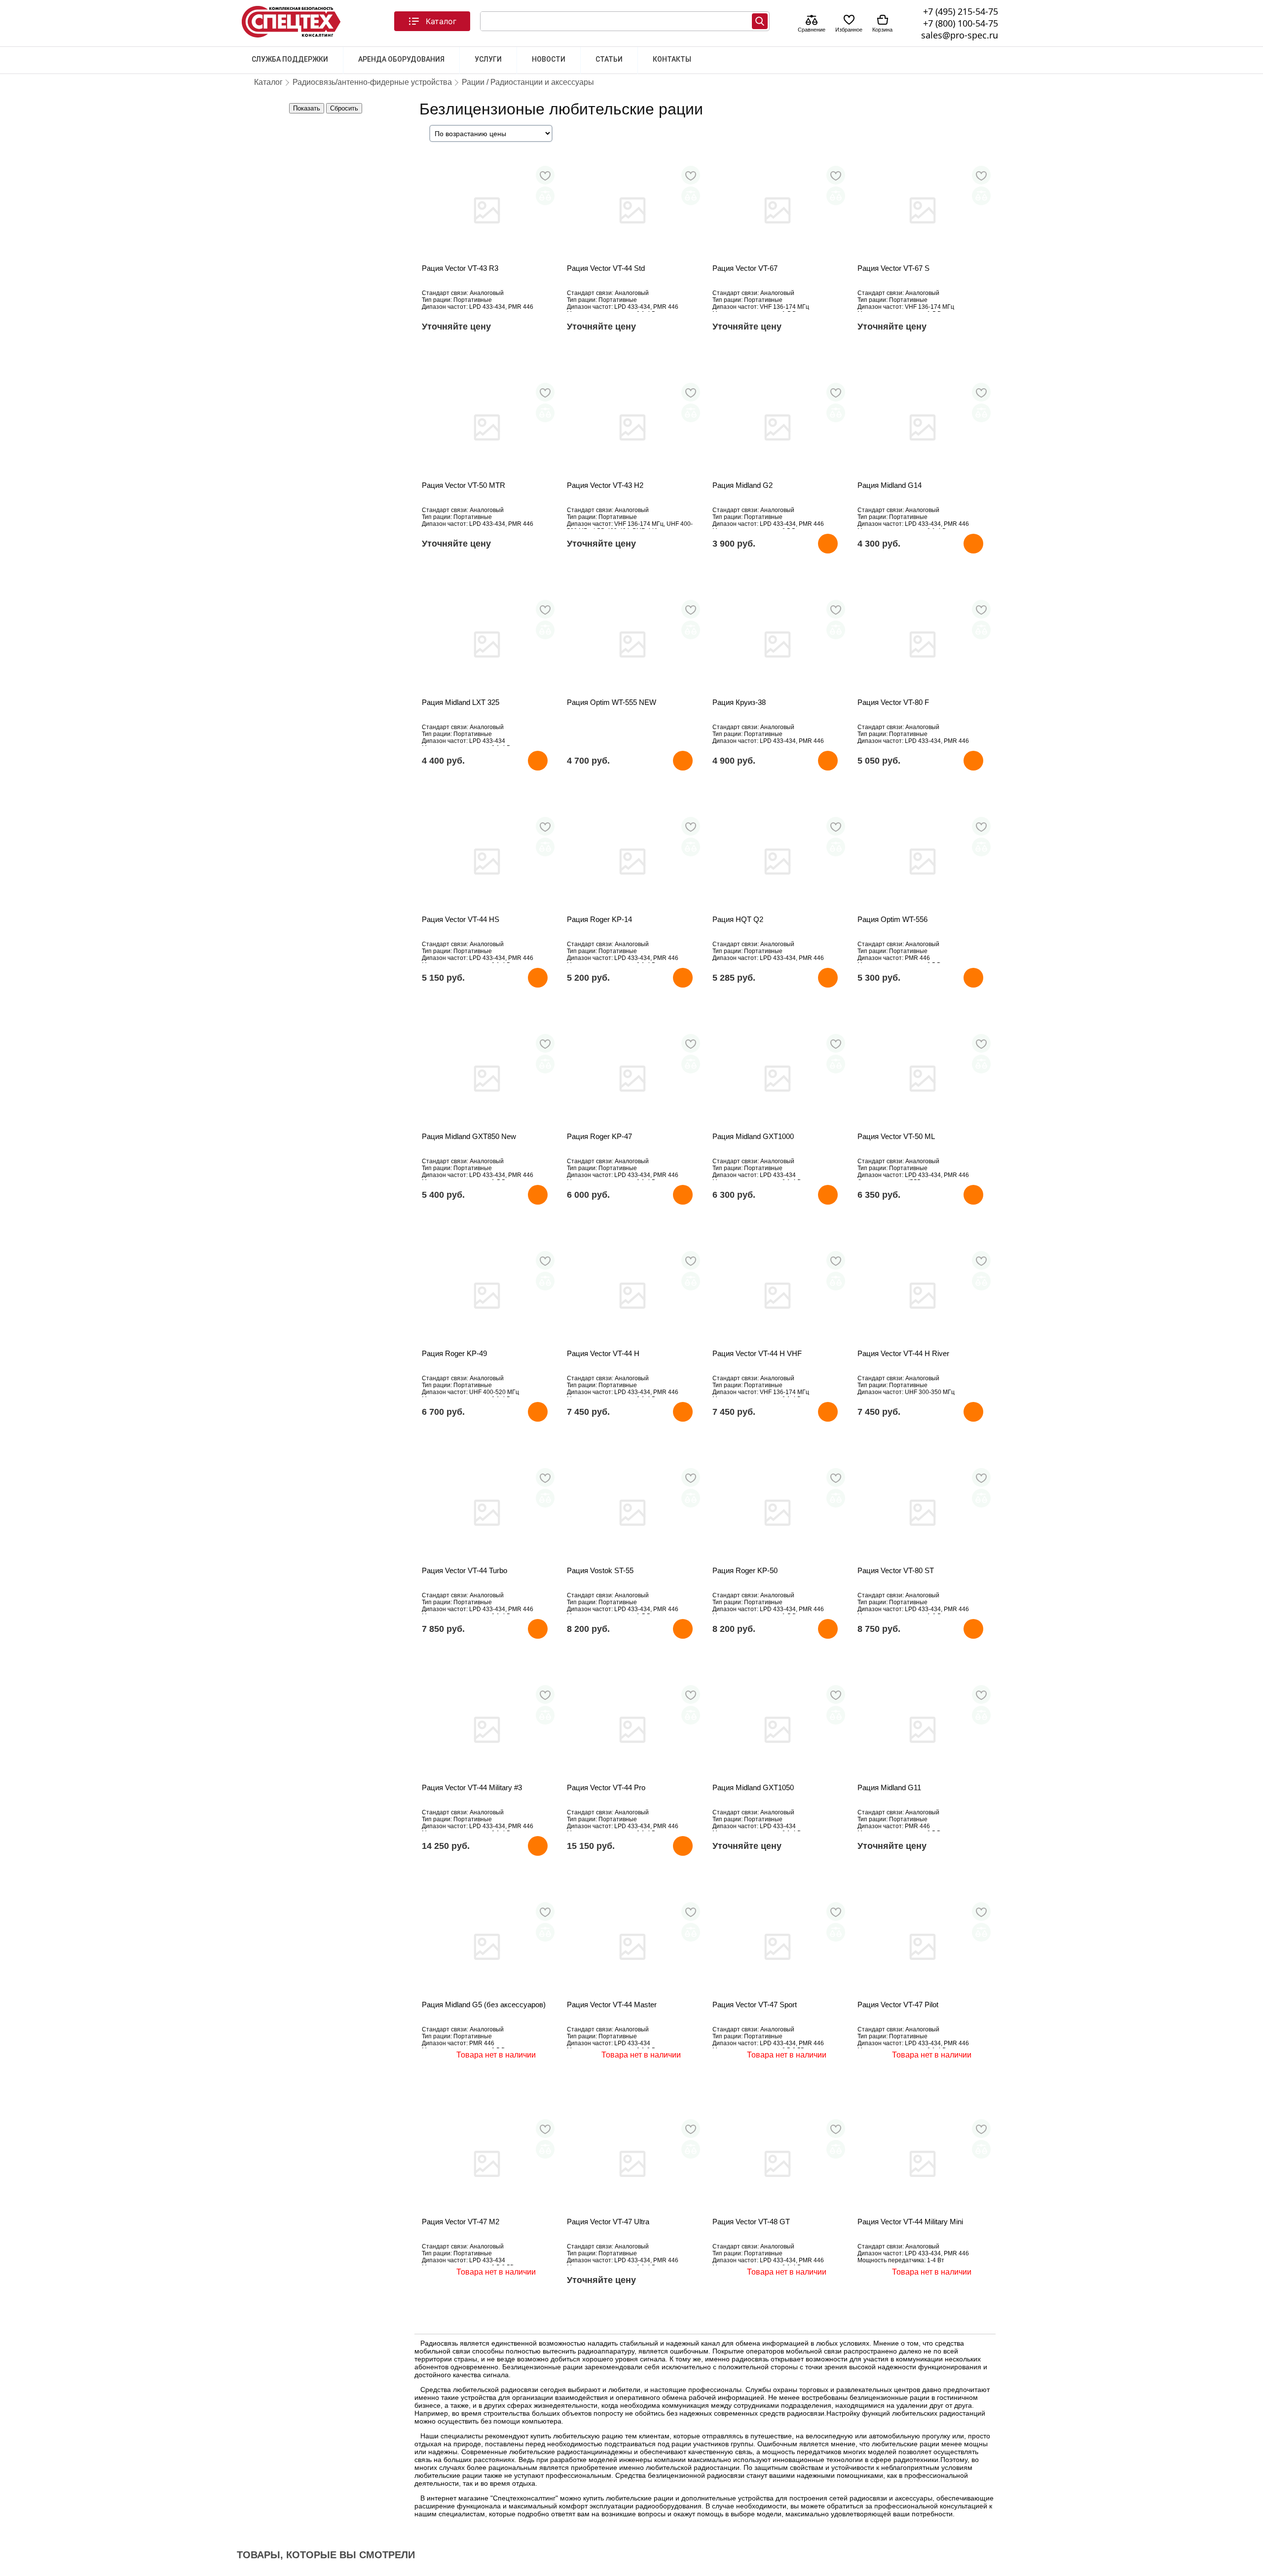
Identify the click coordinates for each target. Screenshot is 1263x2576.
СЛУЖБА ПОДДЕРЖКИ (290, 59)
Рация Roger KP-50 (745, 1570)
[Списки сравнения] (812, 21)
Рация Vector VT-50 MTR (464, 485)
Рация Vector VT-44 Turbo (464, 1570)
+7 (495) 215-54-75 (961, 11)
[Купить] (828, 544)
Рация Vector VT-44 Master (612, 2005)
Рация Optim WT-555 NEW (612, 702)
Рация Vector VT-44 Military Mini (910, 2222)
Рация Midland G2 (743, 485)
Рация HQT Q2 (738, 919)
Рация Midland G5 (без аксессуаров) (484, 2005)
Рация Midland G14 (890, 485)
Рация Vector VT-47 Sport (755, 2005)
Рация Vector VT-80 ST (896, 1570)
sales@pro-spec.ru (960, 35)
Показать (307, 108)
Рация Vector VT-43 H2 (605, 485)
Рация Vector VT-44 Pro (606, 1787)
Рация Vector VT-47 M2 (461, 2222)
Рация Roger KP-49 (454, 1353)
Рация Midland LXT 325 (461, 702)
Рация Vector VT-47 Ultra (608, 2222)
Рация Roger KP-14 (599, 919)
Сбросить (344, 108)
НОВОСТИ (549, 59)
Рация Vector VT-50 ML (896, 1136)
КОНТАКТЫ (672, 59)
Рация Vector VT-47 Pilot (898, 2005)
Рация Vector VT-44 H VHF (757, 1353)
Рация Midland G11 (889, 1787)
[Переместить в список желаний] (545, 175)
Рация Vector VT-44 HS (461, 919)
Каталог (441, 21)
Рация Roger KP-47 (599, 1136)
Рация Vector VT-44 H (603, 1353)
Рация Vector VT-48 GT (751, 2222)
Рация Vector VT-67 (745, 268)
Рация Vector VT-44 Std (606, 268)
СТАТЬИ (609, 59)
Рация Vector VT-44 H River (903, 1353)
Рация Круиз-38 (739, 702)
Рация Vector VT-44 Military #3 (472, 1787)
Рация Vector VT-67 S (893, 268)
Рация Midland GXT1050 (753, 1787)
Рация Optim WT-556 (892, 919)
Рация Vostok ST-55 (600, 1570)
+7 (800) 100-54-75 (961, 23)
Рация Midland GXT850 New (469, 1136)
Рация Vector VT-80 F (893, 702)
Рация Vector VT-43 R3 (460, 268)
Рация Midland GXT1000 (753, 1136)
